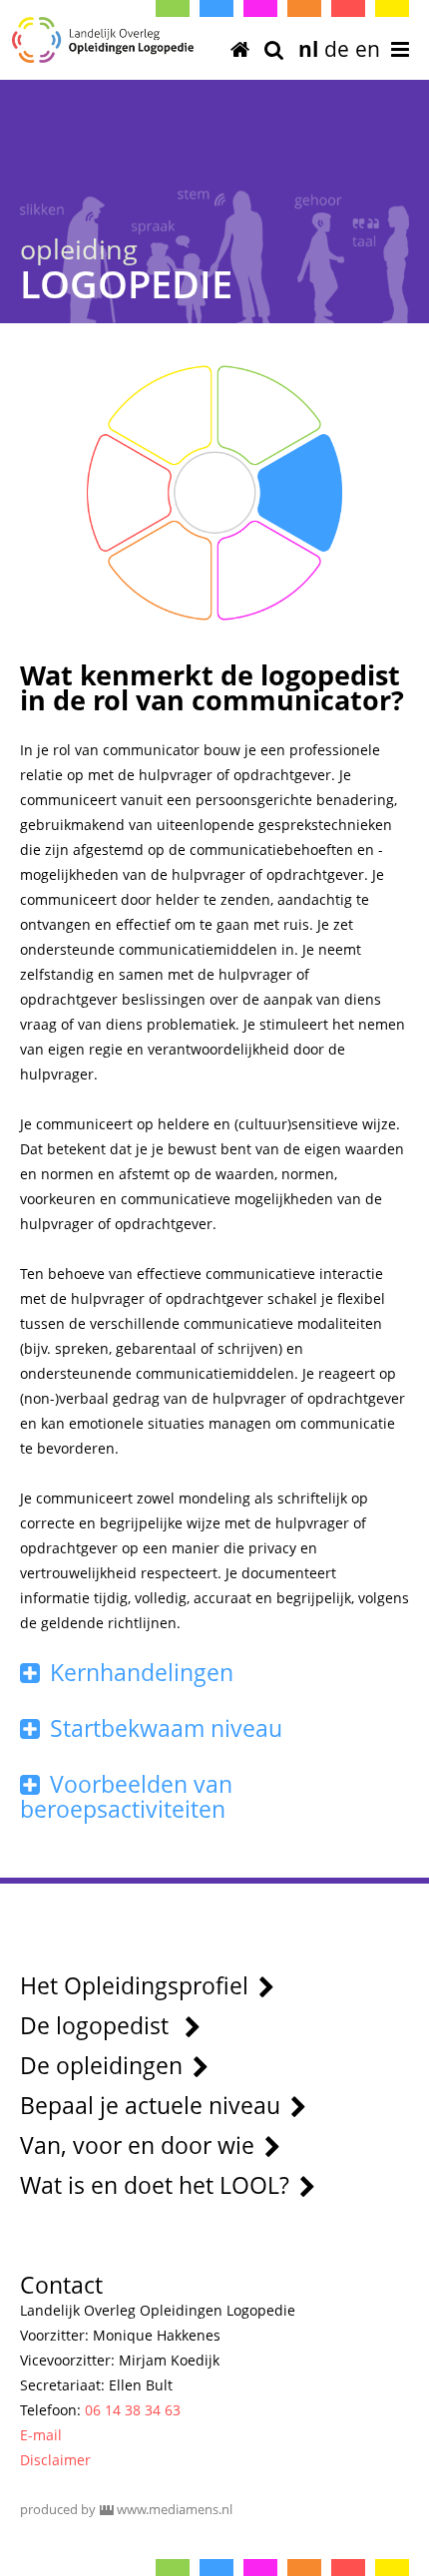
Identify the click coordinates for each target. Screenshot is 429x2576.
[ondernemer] (110, 493)
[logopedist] (214, 493)
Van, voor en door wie (137, 2145)
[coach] (184, 584)
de (337, 49)
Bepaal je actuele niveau (150, 2105)
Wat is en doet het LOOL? (155, 2185)
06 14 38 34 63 (133, 2410)
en (368, 49)
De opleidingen (101, 2065)
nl (308, 49)
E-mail (41, 2435)
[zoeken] (274, 50)
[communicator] (319, 493)
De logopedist (97, 2025)
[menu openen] (400, 50)
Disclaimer (55, 2460)
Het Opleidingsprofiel (134, 1985)
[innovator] (184, 402)
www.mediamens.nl (175, 2509)
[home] (240, 50)
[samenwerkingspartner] (245, 584)
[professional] (245, 402)
